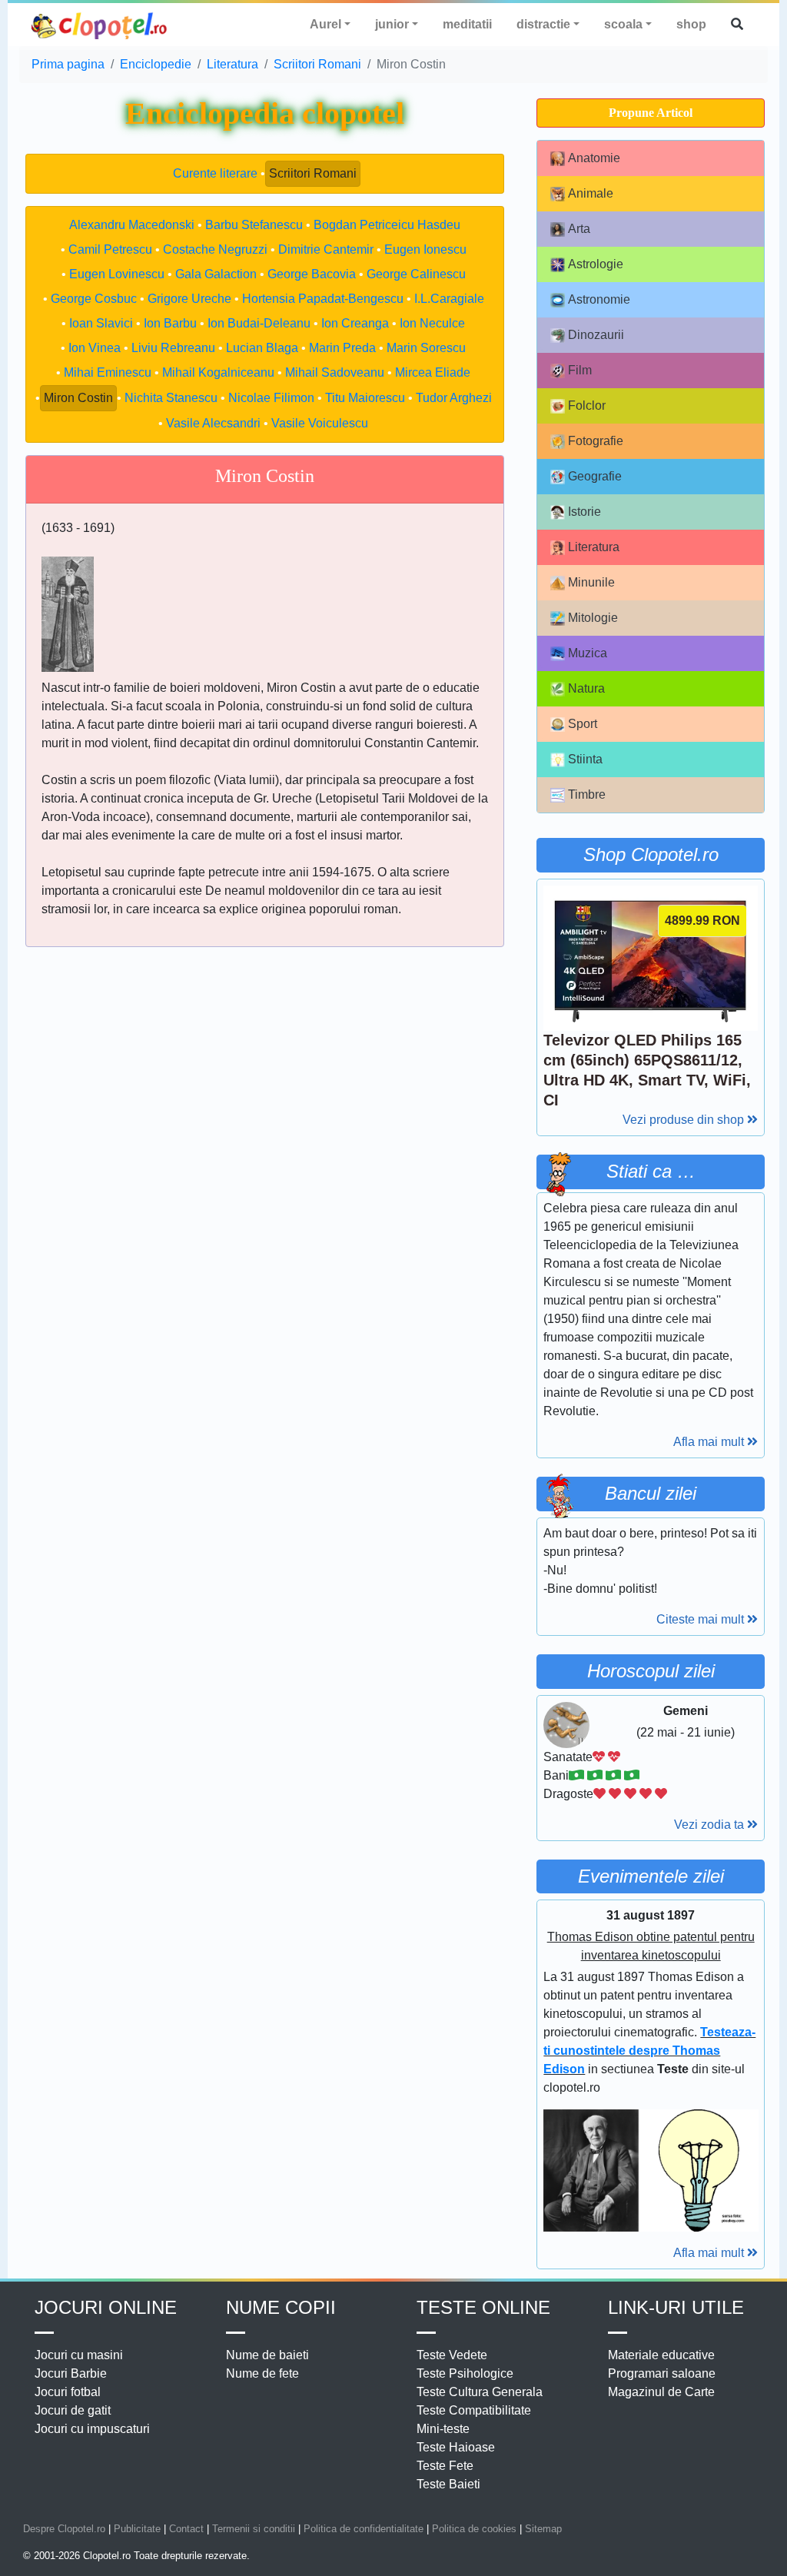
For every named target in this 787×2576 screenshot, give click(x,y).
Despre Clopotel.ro (64, 2529)
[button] (737, 25)
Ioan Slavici (101, 323)
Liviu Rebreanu (173, 348)
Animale (591, 193)
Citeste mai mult (702, 1619)
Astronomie (599, 299)
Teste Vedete (452, 2355)
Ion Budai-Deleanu (259, 323)
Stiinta (585, 759)
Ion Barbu (170, 323)
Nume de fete (262, 2373)
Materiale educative (661, 2355)
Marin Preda (342, 348)
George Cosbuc (94, 299)
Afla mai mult (710, 1442)
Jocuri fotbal (68, 2392)
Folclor (587, 406)
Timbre (587, 794)
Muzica (588, 653)
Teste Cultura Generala (480, 2392)
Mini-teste (443, 2429)
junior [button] (392, 24)
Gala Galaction (216, 274)
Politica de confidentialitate (364, 2529)
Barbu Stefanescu (254, 225)
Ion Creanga (355, 323)
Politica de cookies (474, 2529)
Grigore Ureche (189, 299)
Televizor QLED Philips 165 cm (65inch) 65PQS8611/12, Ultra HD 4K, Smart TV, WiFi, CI (647, 1070)
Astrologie (596, 264)
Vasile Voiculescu (320, 423)
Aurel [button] (325, 24)
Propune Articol (651, 113)
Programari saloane (662, 2373)
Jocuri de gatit (73, 2410)
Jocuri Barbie (71, 2373)
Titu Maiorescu (365, 398)
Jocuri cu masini (79, 2355)
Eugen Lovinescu (117, 274)
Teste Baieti (448, 2484)
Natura (586, 688)
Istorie (584, 512)
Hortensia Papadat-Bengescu (323, 299)
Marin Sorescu (426, 348)
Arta (579, 229)
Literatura (594, 547)
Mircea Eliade (433, 372)
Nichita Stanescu (171, 398)
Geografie (595, 476)
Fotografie (596, 441)
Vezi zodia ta (711, 1825)
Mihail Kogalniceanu (218, 372)
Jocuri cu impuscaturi (92, 2429)
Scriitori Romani (313, 173)
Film (580, 370)
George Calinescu (416, 274)
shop (691, 24)
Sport (583, 724)
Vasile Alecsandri (213, 423)
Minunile (591, 582)
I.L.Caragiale (449, 299)
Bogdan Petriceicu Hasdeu (387, 225)
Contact (186, 2529)
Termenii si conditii (254, 2529)
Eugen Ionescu (425, 249)
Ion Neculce (432, 323)
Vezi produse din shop (685, 1120)
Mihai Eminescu (108, 372)
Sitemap (543, 2529)
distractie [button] (543, 24)
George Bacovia (312, 274)
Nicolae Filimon (271, 398)
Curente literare (215, 173)
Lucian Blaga (262, 348)
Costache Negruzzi (215, 249)
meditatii (467, 24)
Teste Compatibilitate (474, 2410)
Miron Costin (78, 398)
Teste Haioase (456, 2447)
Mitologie (593, 618)
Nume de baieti (267, 2355)
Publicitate (137, 2529)
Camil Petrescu (110, 249)
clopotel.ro (100, 25)
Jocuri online (106, 2307)
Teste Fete (445, 2466)
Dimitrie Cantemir (326, 249)
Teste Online (483, 2307)
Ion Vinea (95, 348)
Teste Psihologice (465, 2373)
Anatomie (594, 158)
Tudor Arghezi (454, 398)
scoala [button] (623, 24)
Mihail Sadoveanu (335, 372)
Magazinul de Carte (661, 2392)
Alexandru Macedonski (132, 225)
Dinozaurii (596, 335)
